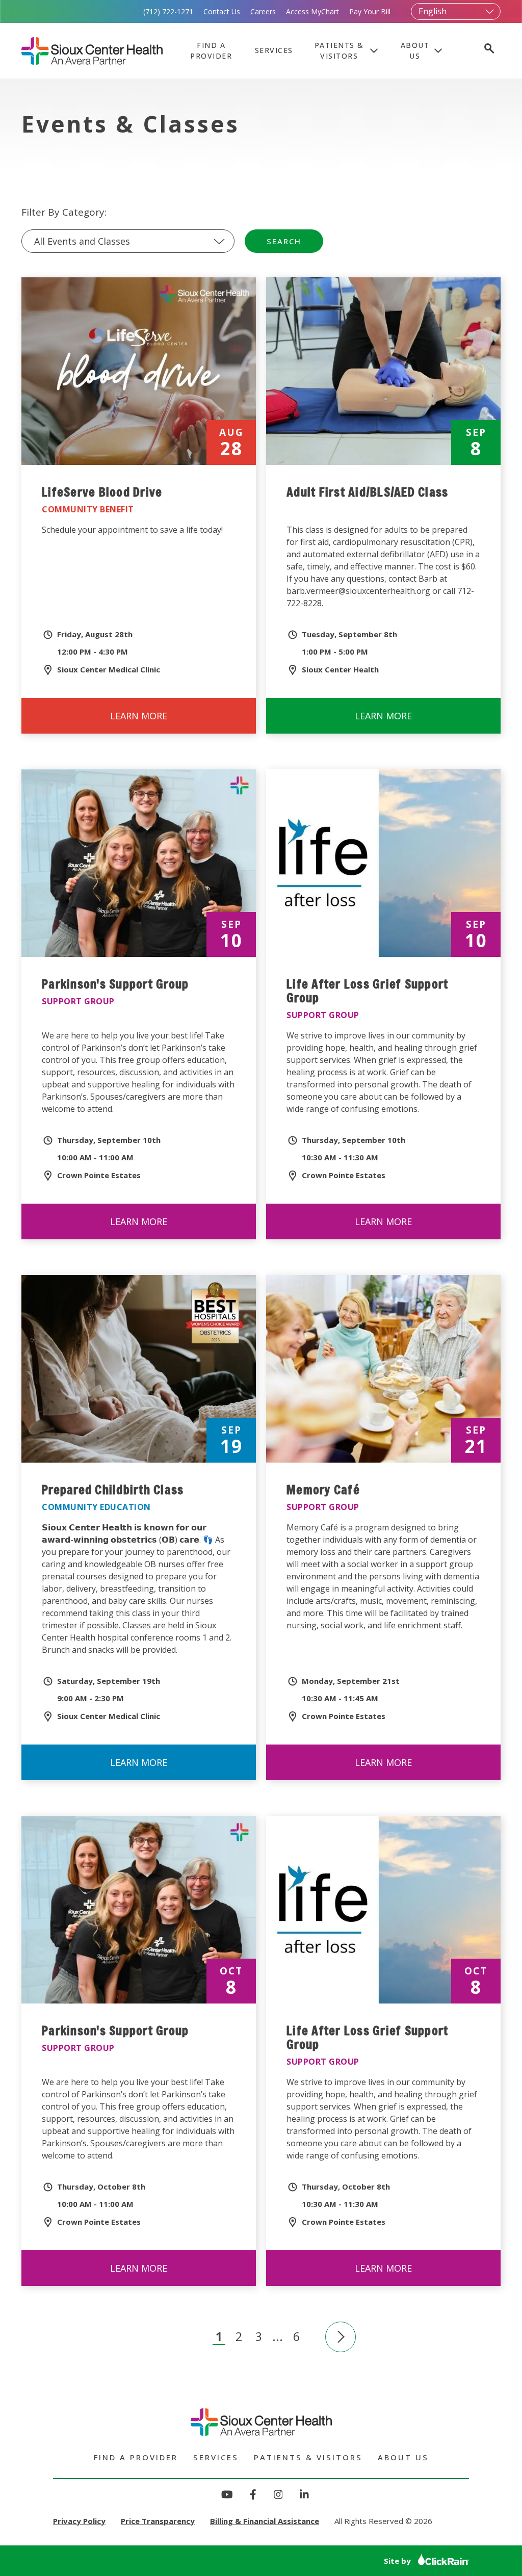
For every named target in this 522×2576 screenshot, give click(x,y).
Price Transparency (158, 2521)
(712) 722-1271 (168, 11)
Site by (398, 2561)
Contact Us (222, 11)
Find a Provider (211, 50)
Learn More (161, 722)
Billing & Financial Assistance (265, 2521)
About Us (415, 50)
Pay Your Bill (370, 11)
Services (274, 50)
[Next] (341, 2337)
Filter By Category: (64, 212)
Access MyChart (312, 11)
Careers (263, 11)
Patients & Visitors (339, 50)
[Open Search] (488, 50)
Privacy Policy (79, 2521)
